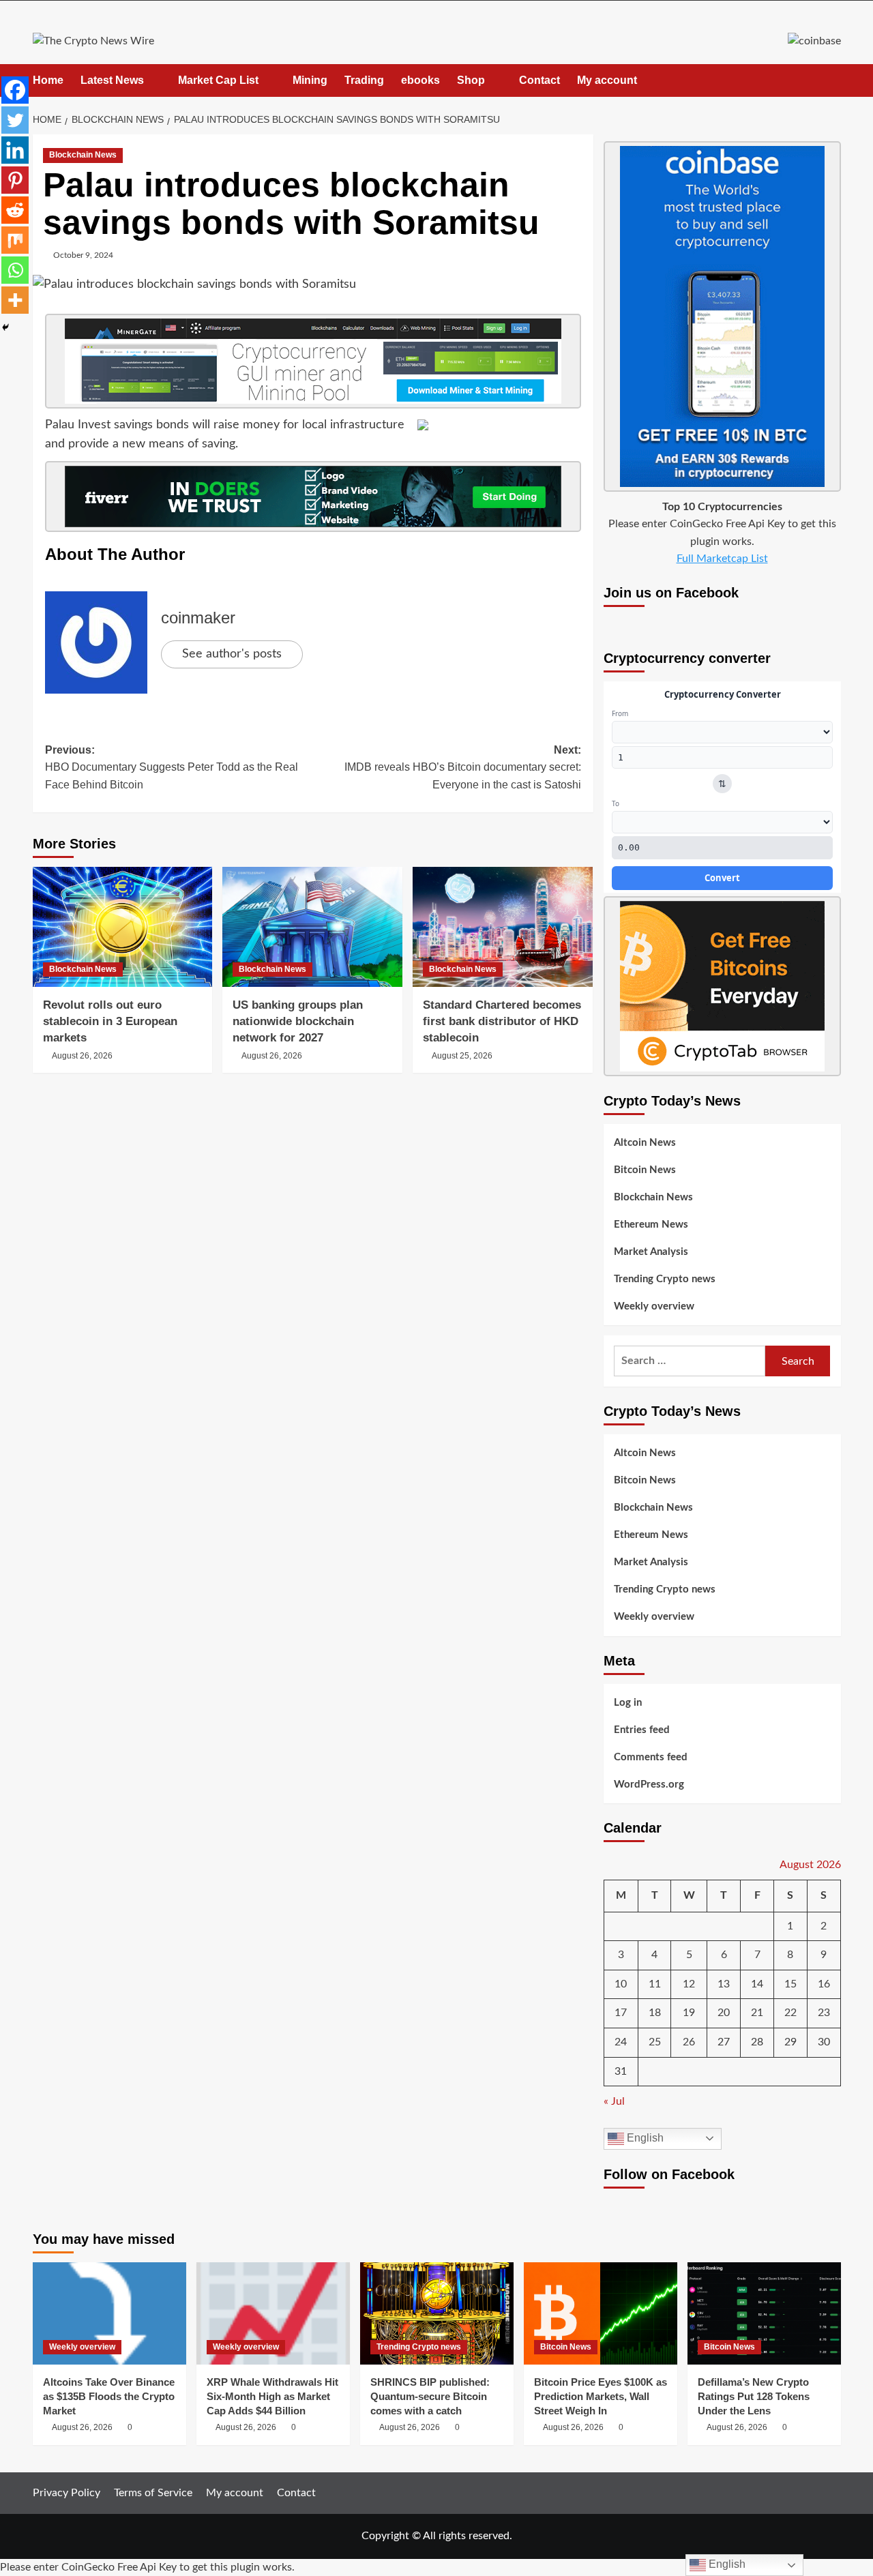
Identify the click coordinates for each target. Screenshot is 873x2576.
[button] (832, 80)
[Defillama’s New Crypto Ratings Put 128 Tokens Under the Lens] (764, 2313)
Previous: (172, 767)
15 (790, 1984)
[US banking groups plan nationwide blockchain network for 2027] (312, 927)
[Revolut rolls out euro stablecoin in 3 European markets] (123, 927)
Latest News (112, 80)
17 (621, 2013)
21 (757, 2013)
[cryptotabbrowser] (722, 986)
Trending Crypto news (665, 1279)
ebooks (420, 80)
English (644, 2138)
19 (689, 2013)
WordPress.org (649, 1785)
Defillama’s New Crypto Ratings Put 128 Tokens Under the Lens (754, 2396)
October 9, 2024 (83, 255)
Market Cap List (218, 80)
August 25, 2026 (462, 1056)
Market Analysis (651, 1252)
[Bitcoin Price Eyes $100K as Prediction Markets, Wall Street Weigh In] (601, 2313)
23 (824, 2013)
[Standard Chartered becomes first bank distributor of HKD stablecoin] (503, 927)
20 (724, 2013)
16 (824, 1984)
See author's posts (232, 654)
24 (621, 2042)
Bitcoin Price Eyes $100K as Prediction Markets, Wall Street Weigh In (601, 2396)
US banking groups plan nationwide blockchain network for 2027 (298, 1021)
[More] (15, 300)
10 (621, 1984)
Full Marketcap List (722, 559)
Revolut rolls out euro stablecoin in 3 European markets (110, 1021)
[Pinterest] (15, 180)
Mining (310, 80)
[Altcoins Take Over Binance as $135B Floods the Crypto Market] (109, 2313)
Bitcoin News (645, 1170)
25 (655, 2042)
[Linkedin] (15, 150)
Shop (471, 80)
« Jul (614, 2101)
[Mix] (15, 240)
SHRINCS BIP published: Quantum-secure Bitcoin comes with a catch (430, 2396)
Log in (628, 1703)
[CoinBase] (814, 41)
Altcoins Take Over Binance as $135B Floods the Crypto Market (109, 2396)
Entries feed (642, 1730)
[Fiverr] (313, 497)
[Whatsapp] (15, 270)
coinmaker (198, 618)
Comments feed (651, 1757)
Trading (364, 80)
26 (689, 2042)
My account (607, 80)
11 (655, 1984)
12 (689, 1984)
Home (48, 80)
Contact (539, 80)
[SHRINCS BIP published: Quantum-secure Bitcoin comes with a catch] (437, 2313)
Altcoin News (645, 1143)
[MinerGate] (313, 361)
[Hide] (5, 327)
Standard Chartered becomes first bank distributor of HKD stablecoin (502, 1021)
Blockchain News (83, 155)
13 (724, 1984)
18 (655, 2013)
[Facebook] (15, 90)
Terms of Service (153, 2493)
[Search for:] (690, 1361)
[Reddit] (15, 210)
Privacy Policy (66, 2493)
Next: (463, 767)
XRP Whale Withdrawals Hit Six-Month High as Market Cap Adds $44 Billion (272, 2396)
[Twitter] (15, 120)
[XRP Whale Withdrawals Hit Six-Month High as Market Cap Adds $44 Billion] (273, 2313)
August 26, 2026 (82, 1056)
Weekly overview (654, 1306)
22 (790, 2013)
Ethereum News (651, 1225)
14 (757, 1984)
